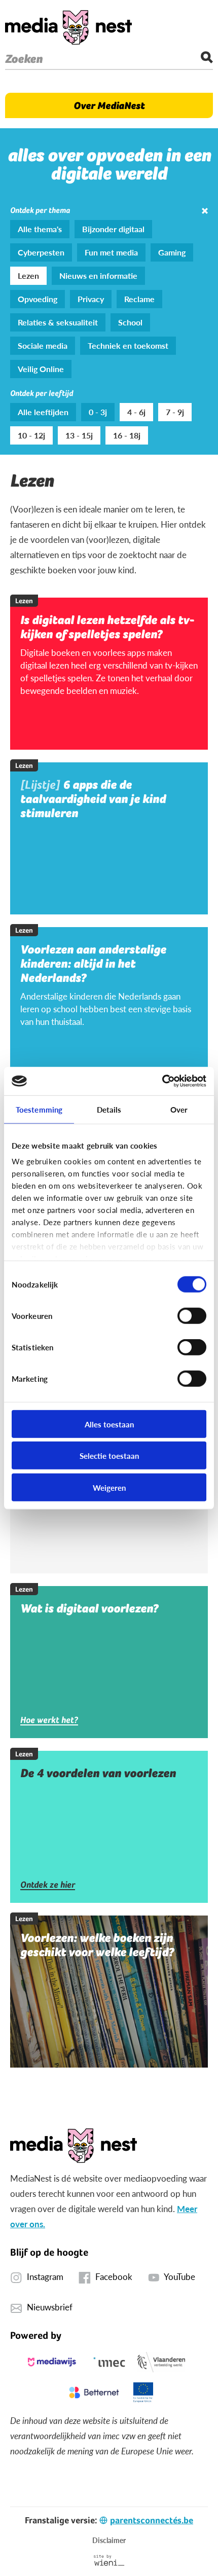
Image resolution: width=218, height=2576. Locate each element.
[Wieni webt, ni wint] (109, 2560)
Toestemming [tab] (39, 1109)
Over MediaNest (109, 105)
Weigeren (109, 1487)
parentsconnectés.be (152, 2520)
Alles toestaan (109, 1424)
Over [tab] (179, 1109)
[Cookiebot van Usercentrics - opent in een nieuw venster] (162, 1081)
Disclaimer (109, 2540)
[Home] (68, 27)
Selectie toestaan (109, 1456)
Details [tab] (109, 1109)
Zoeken (24, 59)
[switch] (192, 1315)
